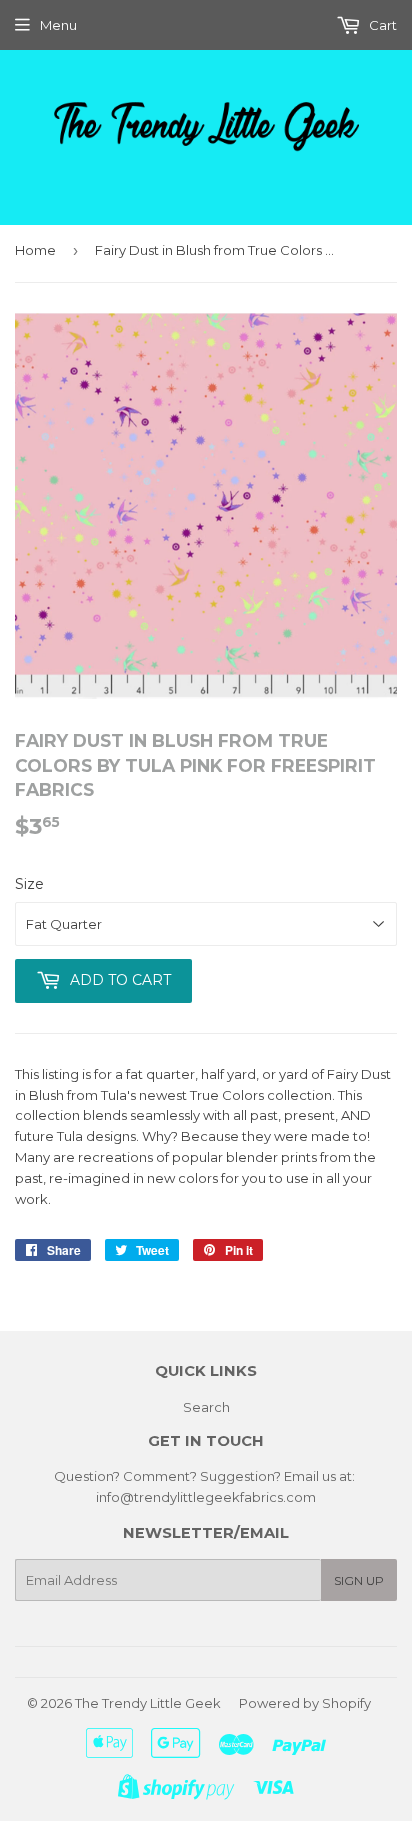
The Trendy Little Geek (148, 1703)
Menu (58, 25)
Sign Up (359, 1580)
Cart (381, 25)
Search (206, 1407)
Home (35, 250)
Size (29, 884)
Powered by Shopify (305, 1703)
